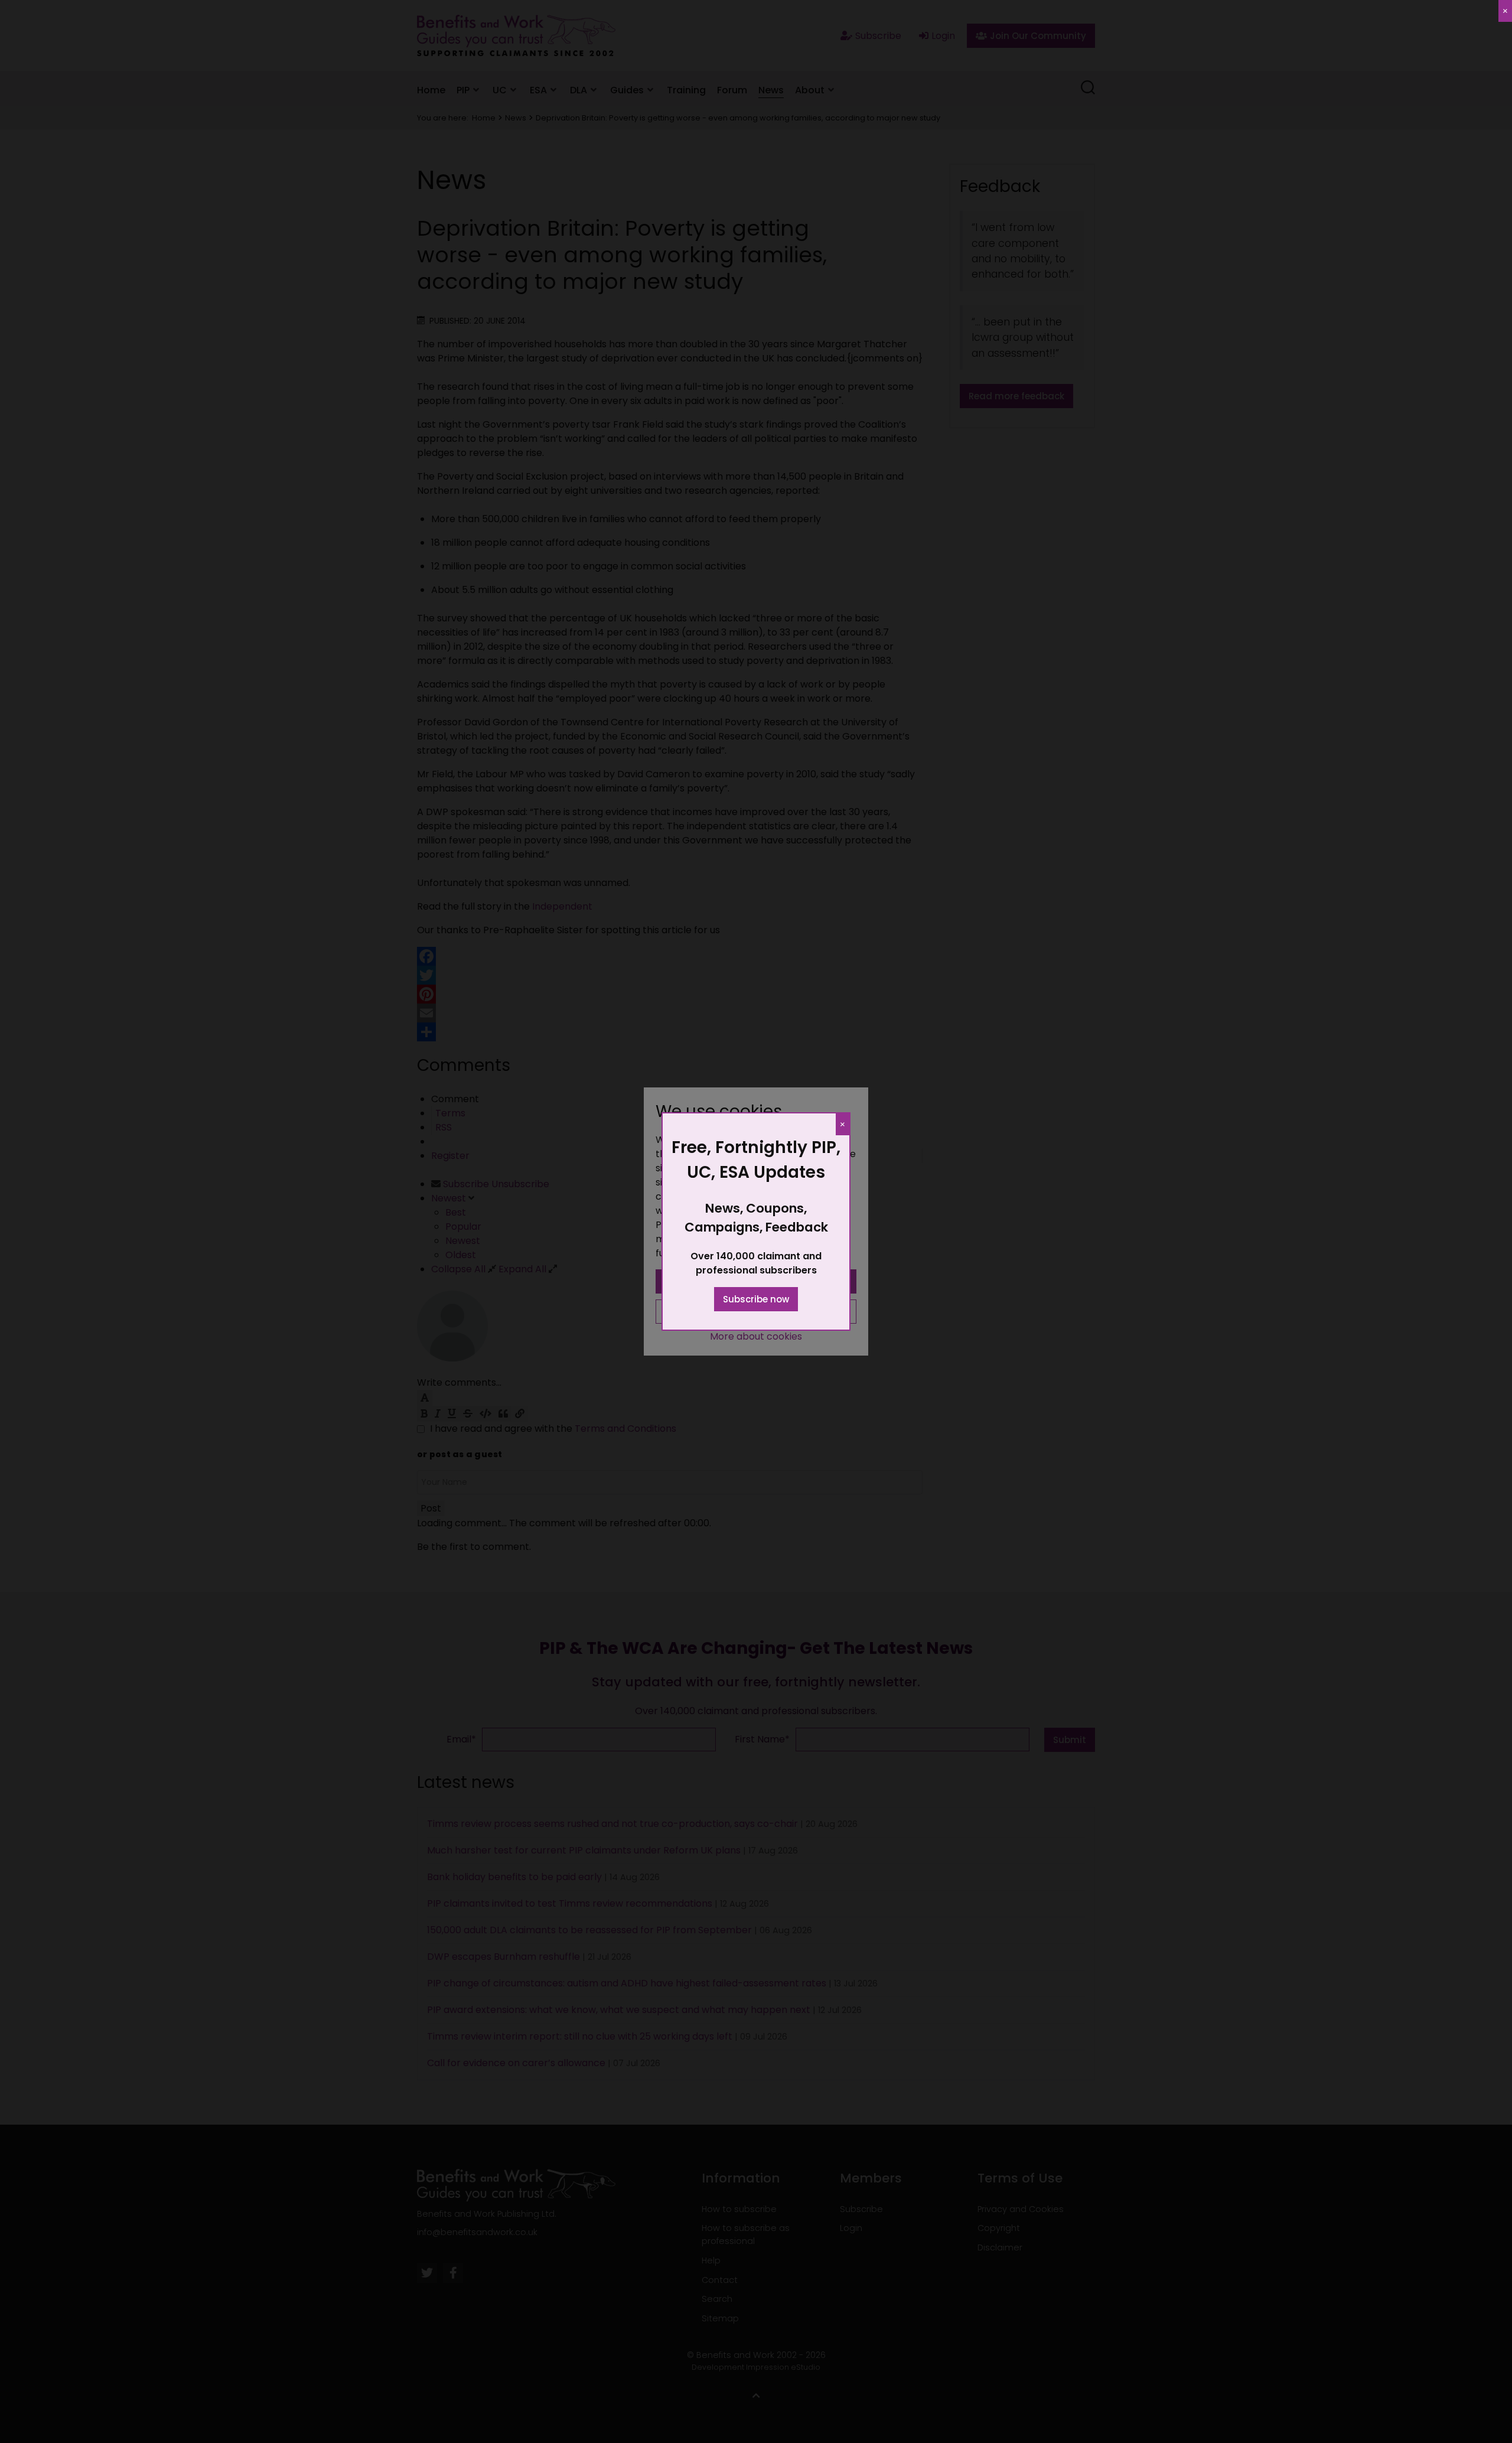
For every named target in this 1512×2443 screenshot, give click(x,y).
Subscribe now (756, 1299)
